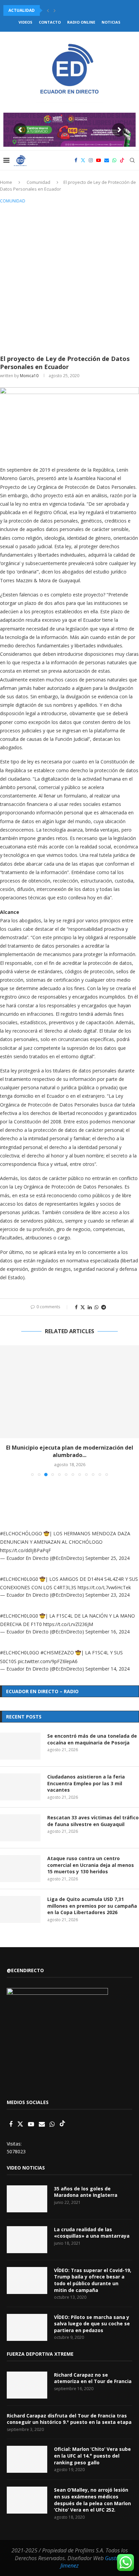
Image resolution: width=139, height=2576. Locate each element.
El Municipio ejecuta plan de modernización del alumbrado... (70, 1451)
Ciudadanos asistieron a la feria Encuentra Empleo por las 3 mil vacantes (86, 1783)
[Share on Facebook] (76, 1307)
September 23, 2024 (107, 1595)
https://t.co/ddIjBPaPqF (25, 1550)
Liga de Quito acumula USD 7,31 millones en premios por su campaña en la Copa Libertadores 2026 (92, 1906)
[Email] (107, 160)
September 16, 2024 (107, 1632)
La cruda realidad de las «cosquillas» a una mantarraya (92, 2233)
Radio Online (81, 22)
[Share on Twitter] (83, 1307)
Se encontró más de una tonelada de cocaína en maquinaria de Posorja (92, 1739)
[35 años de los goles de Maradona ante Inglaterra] (27, 2199)
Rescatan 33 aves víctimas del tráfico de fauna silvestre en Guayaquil (93, 1821)
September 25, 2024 (107, 1558)
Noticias (111, 22)
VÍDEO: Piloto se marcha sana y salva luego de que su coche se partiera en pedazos (92, 2324)
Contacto (50, 22)
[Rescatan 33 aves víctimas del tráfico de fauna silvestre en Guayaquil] (20, 1828)
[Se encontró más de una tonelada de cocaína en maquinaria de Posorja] (20, 1746)
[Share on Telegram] (104, 1307)
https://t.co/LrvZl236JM (68, 1624)
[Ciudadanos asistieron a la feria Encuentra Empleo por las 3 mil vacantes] (20, 1787)
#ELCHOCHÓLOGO (21, 1533)
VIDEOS (25, 22)
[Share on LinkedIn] (90, 1307)
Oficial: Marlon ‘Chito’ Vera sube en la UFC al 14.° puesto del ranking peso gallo (92, 2456)
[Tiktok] (122, 160)
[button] (48, 10)
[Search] (132, 160)
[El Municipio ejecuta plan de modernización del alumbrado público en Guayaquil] (69, 1392)
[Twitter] (83, 160)
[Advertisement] (69, 278)
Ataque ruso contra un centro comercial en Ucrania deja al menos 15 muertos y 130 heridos (91, 1865)
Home (6, 182)
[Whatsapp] (114, 160)
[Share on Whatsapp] (96, 1307)
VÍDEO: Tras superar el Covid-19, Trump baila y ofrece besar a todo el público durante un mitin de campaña (93, 2280)
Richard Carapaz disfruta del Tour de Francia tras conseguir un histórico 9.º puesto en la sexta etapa (69, 2419)
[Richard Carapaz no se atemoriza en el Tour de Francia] (27, 2385)
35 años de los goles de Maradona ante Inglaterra (86, 2192)
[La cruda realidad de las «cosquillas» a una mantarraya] (27, 2240)
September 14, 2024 (107, 1669)
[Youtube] (99, 160)
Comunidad (38, 182)
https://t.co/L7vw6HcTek (104, 1587)
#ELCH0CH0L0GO (20, 1653)
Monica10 (29, 376)
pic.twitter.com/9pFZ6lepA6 (48, 1661)
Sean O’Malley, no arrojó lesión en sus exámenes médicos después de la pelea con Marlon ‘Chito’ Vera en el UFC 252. (92, 2500)
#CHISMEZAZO (57, 1653)
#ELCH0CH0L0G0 (19, 1579)
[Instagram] (91, 160)
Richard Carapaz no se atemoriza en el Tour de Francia (93, 2378)
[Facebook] (76, 160)
